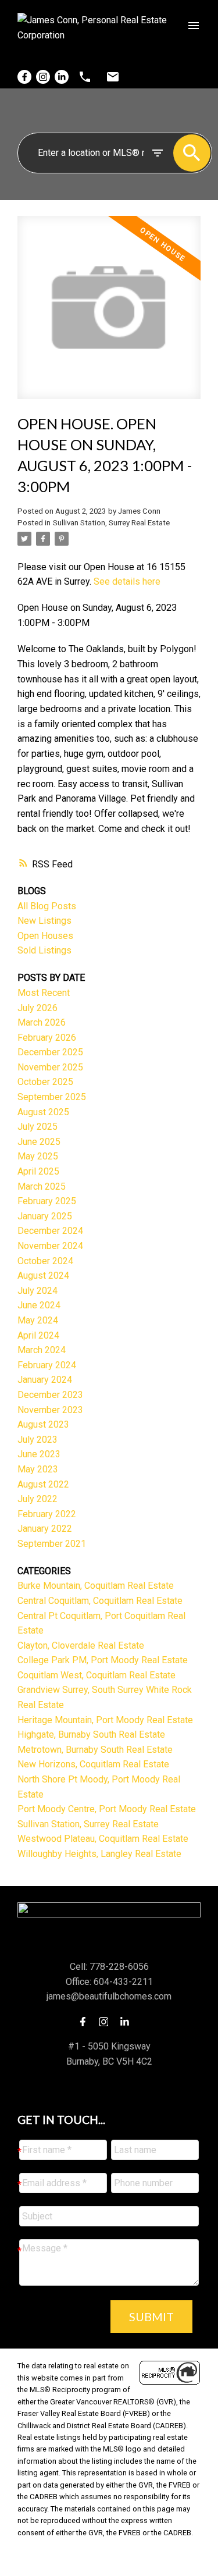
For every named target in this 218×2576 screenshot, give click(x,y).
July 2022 (37, 1499)
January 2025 (45, 1216)
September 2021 (52, 1544)
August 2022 (43, 1484)
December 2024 (50, 1231)
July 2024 (37, 1291)
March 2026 (42, 1022)
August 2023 (43, 1424)
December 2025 (50, 1052)
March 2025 (42, 1186)
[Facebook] (24, 77)
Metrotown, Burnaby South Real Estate (95, 1750)
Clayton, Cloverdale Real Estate (81, 1645)
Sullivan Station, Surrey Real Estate (111, 523)
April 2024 (38, 1335)
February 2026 (47, 1038)
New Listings (44, 921)
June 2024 (39, 1305)
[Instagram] (43, 77)
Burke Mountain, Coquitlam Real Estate (96, 1586)
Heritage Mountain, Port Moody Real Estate (105, 1720)
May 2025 (38, 1156)
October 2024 (45, 1261)
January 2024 (45, 1380)
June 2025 (39, 1142)
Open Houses (45, 936)
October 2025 (45, 1082)
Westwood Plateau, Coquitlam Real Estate (103, 1839)
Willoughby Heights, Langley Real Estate (99, 1854)
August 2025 (43, 1112)
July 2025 (37, 1127)
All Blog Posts (47, 906)
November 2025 (50, 1067)
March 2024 (42, 1350)
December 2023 (50, 1395)
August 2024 (43, 1275)
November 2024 (50, 1246)
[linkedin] (128, 2022)
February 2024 (47, 1365)
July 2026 (37, 1008)
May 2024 (38, 1320)
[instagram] (107, 2022)
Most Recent (44, 993)
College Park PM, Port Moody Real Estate (103, 1660)
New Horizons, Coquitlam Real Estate (93, 1764)
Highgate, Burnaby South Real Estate (91, 1734)
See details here (127, 581)
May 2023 (38, 1469)
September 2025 (52, 1097)
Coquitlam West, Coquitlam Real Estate (97, 1675)
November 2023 (50, 1410)
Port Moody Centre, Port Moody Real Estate (107, 1809)
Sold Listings (44, 950)
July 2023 (37, 1440)
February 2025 (47, 1201)
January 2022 (45, 1529)
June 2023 (39, 1454)
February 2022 (47, 1514)
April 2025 (38, 1171)
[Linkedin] (62, 77)
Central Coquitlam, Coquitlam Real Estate (100, 1601)
